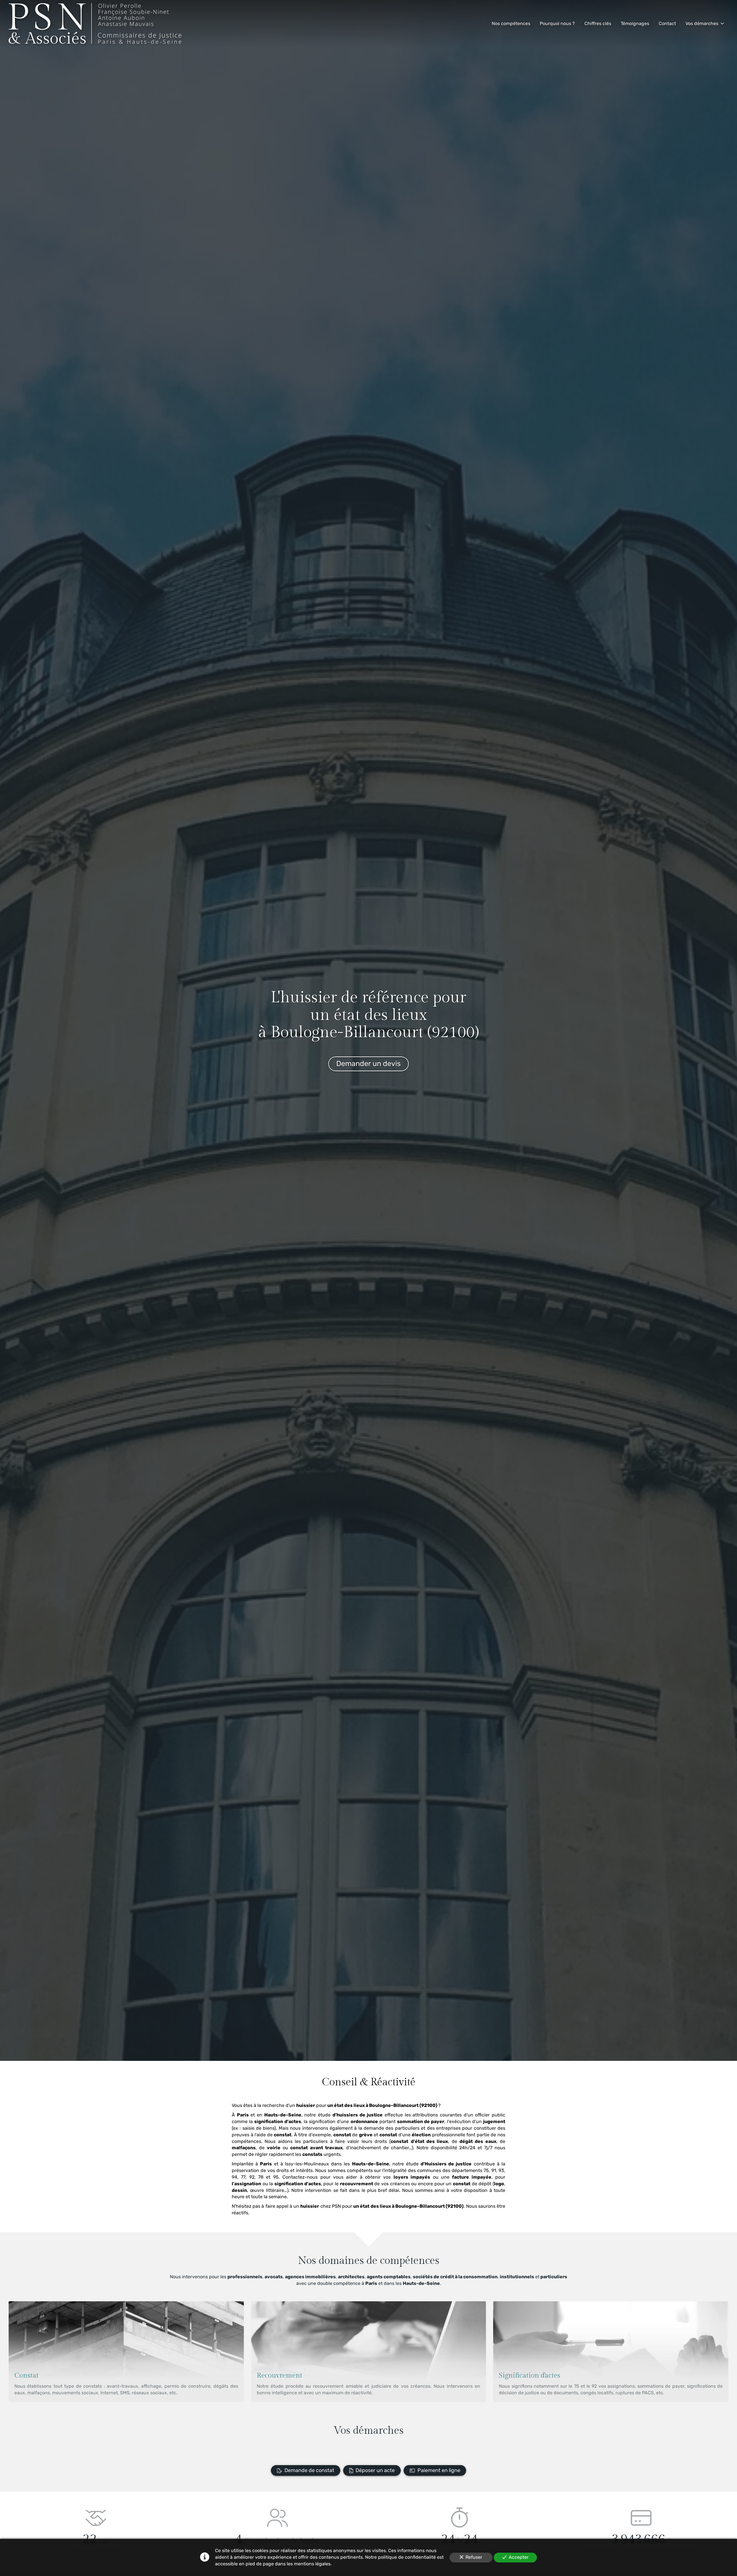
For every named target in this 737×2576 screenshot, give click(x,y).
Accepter (519, 2557)
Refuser (474, 2557)
